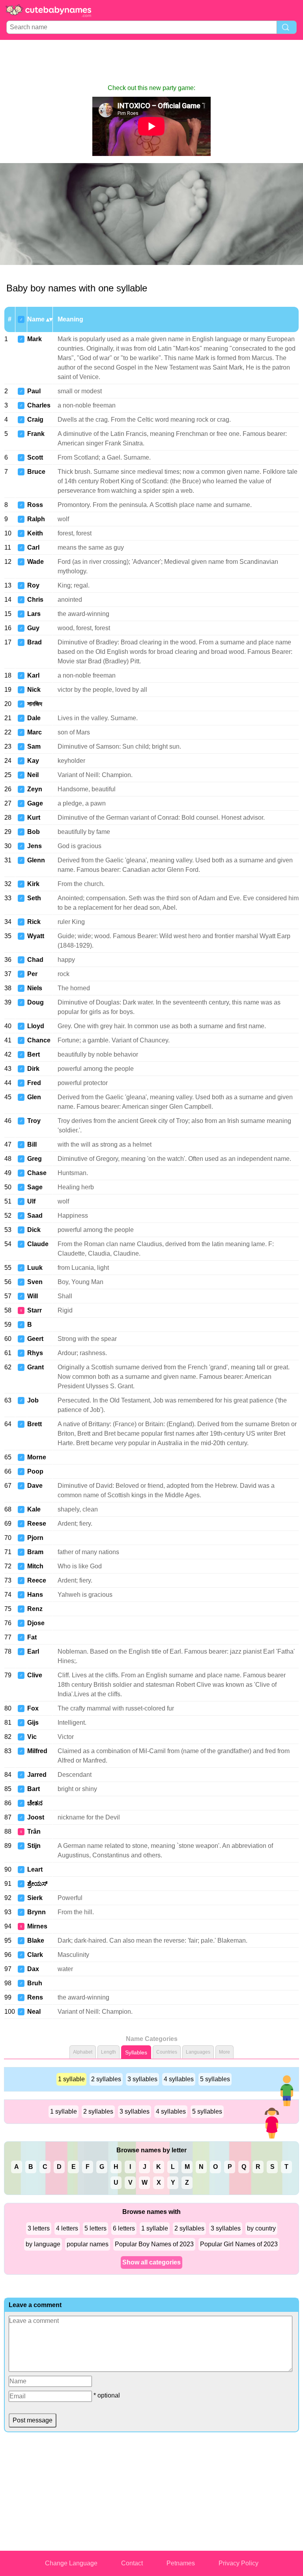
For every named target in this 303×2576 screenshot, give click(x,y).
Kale (34, 1509)
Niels (35, 988)
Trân (34, 1832)
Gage (35, 803)
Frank (36, 434)
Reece (37, 1580)
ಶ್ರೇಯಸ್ (37, 1884)
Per (32, 974)
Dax (33, 1969)
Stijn (34, 1846)
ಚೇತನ (35, 1803)
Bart (34, 1789)
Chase (37, 1173)
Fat (32, 1637)
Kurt (34, 818)
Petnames (181, 2563)
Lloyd (36, 1026)
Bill (32, 1144)
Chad (35, 960)
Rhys (35, 1353)
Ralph (36, 519)
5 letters (95, 2228)
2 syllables (106, 2079)
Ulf (31, 1201)
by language (43, 2244)
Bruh (35, 1983)
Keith (35, 533)
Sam (34, 746)
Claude (38, 1244)
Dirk (33, 1069)
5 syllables (215, 2079)
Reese (37, 1524)
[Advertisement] (151, 62)
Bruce (36, 472)
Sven (35, 1282)
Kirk (33, 884)
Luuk (35, 1268)
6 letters (124, 2228)
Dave (35, 1486)
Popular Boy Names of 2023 (154, 2244)
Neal (34, 2012)
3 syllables (142, 2079)
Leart (35, 1869)
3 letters (39, 2228)
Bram (35, 1552)
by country (261, 2228)
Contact (132, 2563)
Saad (35, 1216)
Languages (198, 2052)
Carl (33, 547)
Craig (35, 420)
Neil (33, 775)
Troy (34, 1121)
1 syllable (71, 2079)
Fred (34, 1083)
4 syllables (179, 2079)
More (224, 2052)
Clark (35, 1955)
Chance (39, 1040)
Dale (34, 718)
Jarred (37, 1775)
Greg (35, 1159)
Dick (34, 1230)
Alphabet (83, 2052)
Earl (33, 1651)
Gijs (33, 1723)
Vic (32, 1737)
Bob (34, 832)
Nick (34, 690)
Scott (35, 457)
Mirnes (37, 1926)
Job (33, 1400)
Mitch (35, 1566)
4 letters (67, 2228)
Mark (35, 339)
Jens (35, 846)
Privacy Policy (238, 2563)
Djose (36, 1623)
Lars (34, 614)
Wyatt (36, 936)
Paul (34, 391)
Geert (35, 1339)
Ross (35, 505)
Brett (35, 1424)
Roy (33, 585)
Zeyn (35, 789)
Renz (35, 1609)
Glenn (36, 860)
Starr (35, 1310)
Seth (34, 898)
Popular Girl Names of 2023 (239, 2244)
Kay (33, 761)
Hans (35, 1595)
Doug (36, 1002)
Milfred (37, 1751)
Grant (36, 1367)
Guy (33, 628)
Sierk (35, 1898)
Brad (35, 642)
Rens (35, 1997)
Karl (33, 675)
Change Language (71, 2563)
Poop (35, 1471)
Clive (35, 1675)
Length (108, 2052)
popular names (88, 2244)
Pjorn (35, 1538)
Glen (34, 1097)
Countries (167, 2052)
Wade (36, 562)
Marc (35, 732)
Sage (35, 1187)
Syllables (136, 2052)
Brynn (36, 1912)
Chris (35, 600)
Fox (33, 1708)
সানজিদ (35, 704)
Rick (34, 922)
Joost (36, 1817)
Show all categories (151, 2262)
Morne (37, 1457)
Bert (34, 1054)
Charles (39, 405)
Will (33, 1296)
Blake (36, 1940)
